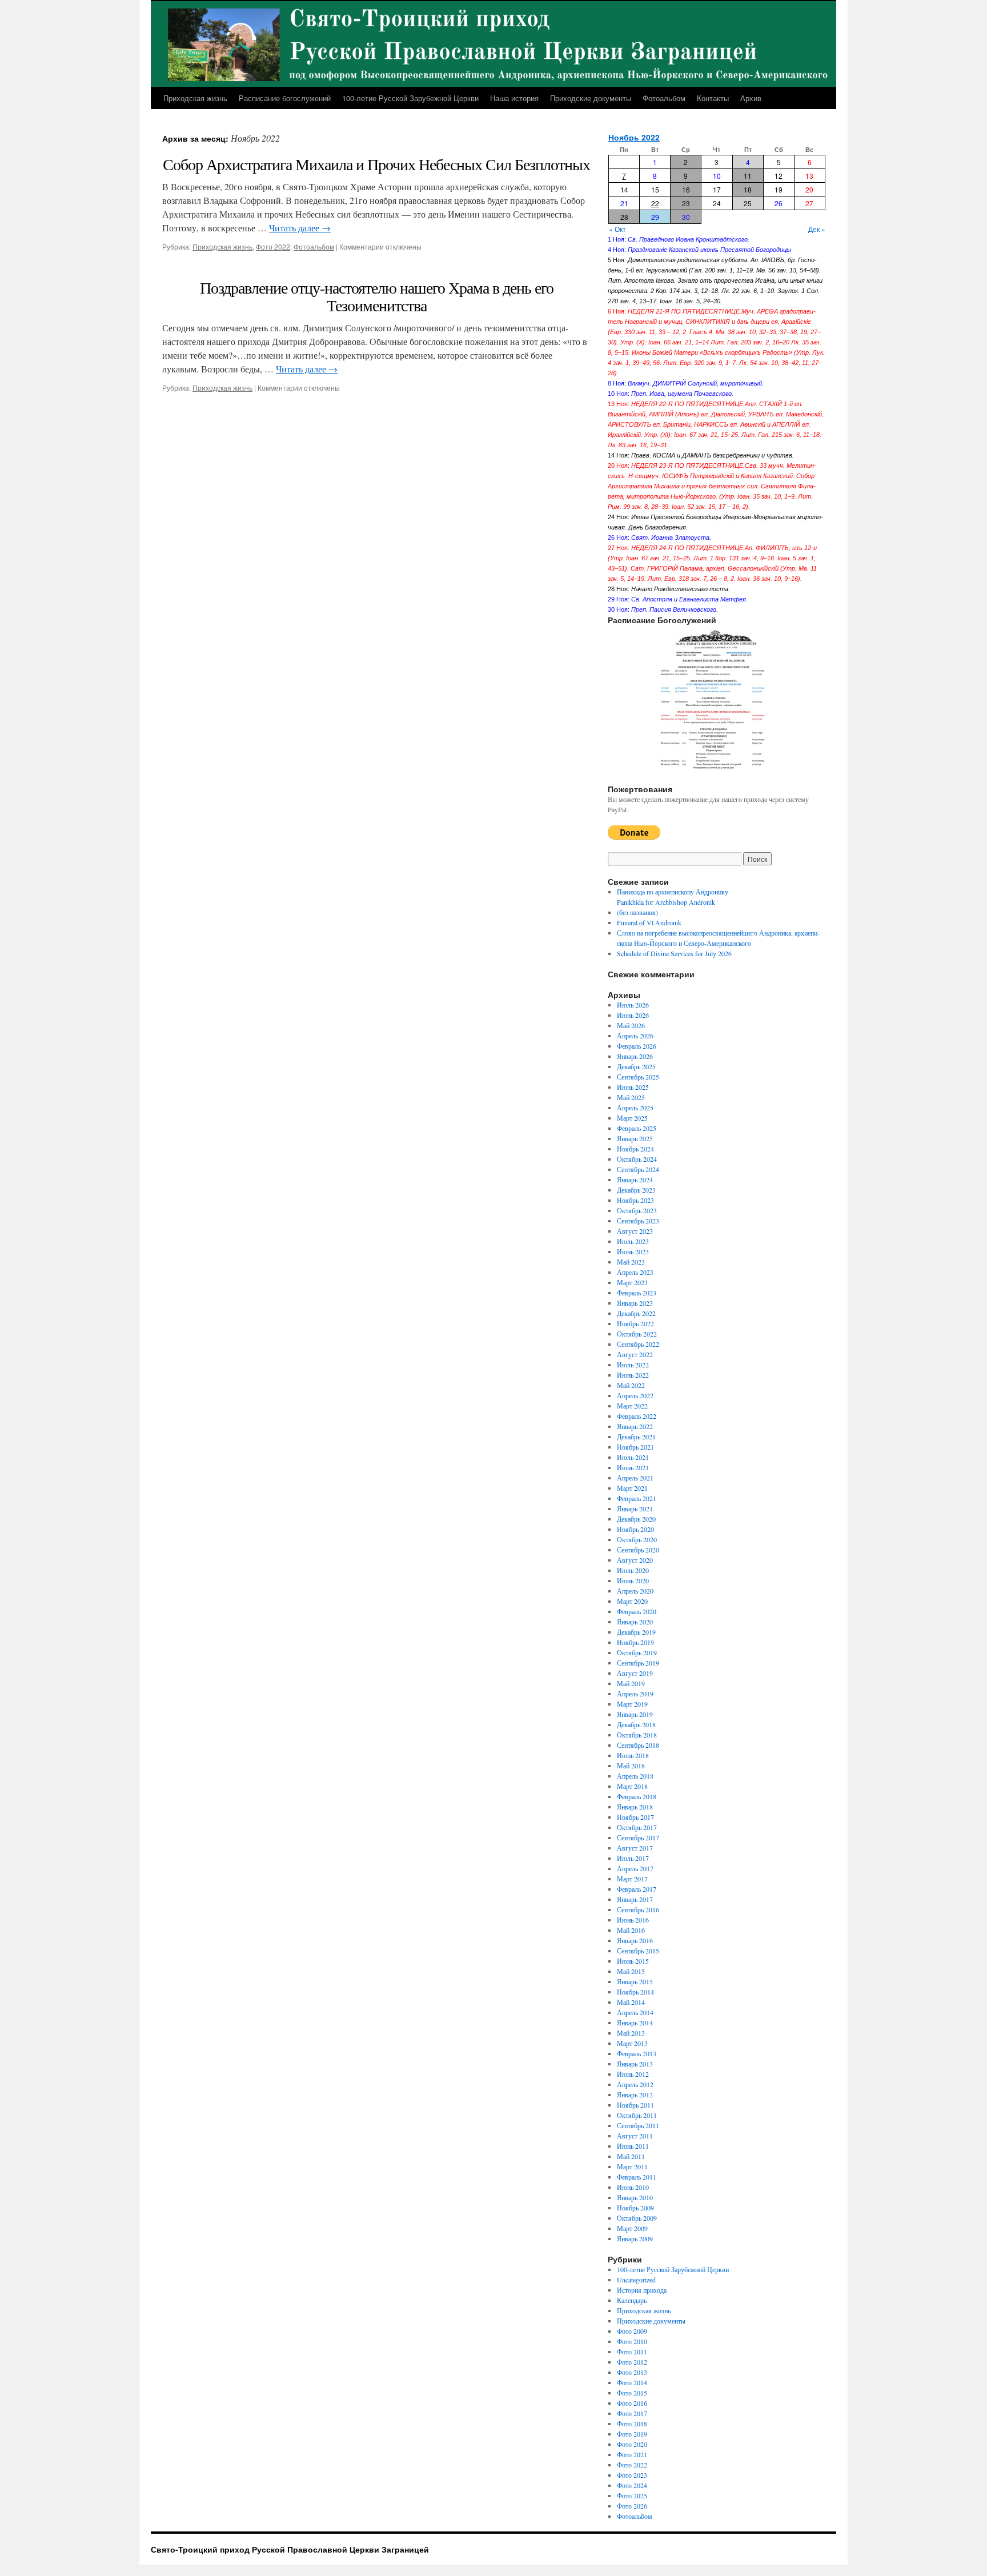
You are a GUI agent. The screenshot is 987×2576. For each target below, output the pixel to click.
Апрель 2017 (635, 1868)
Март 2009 (632, 2228)
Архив (751, 98)
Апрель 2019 (635, 1694)
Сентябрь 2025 (638, 1077)
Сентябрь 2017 (638, 1837)
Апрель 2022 (635, 1395)
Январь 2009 (635, 2238)
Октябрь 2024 (637, 1159)
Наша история (514, 98)
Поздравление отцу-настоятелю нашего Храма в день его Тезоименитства (377, 296)
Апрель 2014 (635, 2012)
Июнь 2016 (633, 1920)
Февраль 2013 (637, 2053)
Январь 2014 (635, 2023)
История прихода (642, 2290)
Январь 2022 (635, 1426)
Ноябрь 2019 (635, 1642)
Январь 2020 (635, 1622)
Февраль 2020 (637, 1611)
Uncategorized (636, 2280)
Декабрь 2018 (636, 1724)
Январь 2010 (635, 2197)
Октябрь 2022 (637, 1334)
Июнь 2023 (633, 1251)
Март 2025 (632, 1118)
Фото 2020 (632, 2444)
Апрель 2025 (635, 1108)
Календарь (632, 2300)
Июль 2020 (633, 1570)
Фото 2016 (632, 2403)
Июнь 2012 (633, 2074)
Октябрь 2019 (637, 1652)
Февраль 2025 (637, 1128)
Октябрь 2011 (637, 2115)
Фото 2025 (632, 2495)
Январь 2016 (635, 1940)
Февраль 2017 (637, 1889)
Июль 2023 (633, 1241)
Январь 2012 (635, 2094)
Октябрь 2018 (637, 1735)
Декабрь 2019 (636, 1632)
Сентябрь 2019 (638, 1663)
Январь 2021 (635, 1508)
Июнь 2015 (633, 1961)
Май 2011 (631, 2156)
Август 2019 (635, 1673)
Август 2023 (635, 1231)
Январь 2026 (635, 1056)
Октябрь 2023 (637, 1210)
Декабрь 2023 (636, 1190)
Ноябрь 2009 (635, 2208)
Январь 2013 (635, 2064)
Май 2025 (631, 1097)
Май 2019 (631, 1683)
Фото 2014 (632, 2382)
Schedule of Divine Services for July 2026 (674, 953)
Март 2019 (632, 1704)
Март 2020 (632, 1601)
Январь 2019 (635, 1714)
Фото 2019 (632, 2434)
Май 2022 (631, 1385)
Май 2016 (631, 1930)
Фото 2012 (632, 2362)
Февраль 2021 (637, 1498)
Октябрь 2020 (637, 1539)
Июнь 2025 (633, 1087)
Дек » (817, 229)
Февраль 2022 (637, 1416)
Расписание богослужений (285, 98)
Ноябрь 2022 (634, 137)
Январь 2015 (635, 1981)
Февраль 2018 (637, 1796)
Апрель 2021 (635, 1478)
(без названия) (637, 912)
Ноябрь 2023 (635, 1200)
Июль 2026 (633, 1005)
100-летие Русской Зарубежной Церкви (410, 98)
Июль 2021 (633, 1457)
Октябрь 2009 (637, 2218)
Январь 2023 (635, 1303)
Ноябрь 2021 (635, 1447)
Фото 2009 (632, 2331)
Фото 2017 (632, 2413)
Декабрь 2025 (636, 1066)
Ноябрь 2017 (635, 1817)
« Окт (617, 229)
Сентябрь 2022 (638, 1344)
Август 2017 (635, 1848)
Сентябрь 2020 (638, 1550)
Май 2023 (631, 1262)
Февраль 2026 (637, 1046)
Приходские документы (591, 98)
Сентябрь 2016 (638, 1909)
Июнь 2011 (633, 2146)
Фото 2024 (632, 2485)
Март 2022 (632, 1406)
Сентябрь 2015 (638, 1951)
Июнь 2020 (633, 1580)
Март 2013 (632, 2043)
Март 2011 (632, 2166)
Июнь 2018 (633, 1755)
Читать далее (300, 228)
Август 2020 (635, 1560)
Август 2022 (635, 1354)
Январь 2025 (635, 1138)
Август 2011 (635, 2136)
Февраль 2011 (637, 2177)
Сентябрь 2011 (638, 2125)
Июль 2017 (633, 1858)
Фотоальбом (664, 98)
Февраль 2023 (637, 1293)
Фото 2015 (632, 2393)
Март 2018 (632, 1786)
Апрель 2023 (635, 1272)
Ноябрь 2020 (635, 1529)
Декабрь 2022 (636, 1313)
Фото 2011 (632, 2352)
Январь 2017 (635, 1899)
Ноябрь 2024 (635, 1149)
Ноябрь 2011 (635, 2105)
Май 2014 (631, 2002)
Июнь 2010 (633, 2187)
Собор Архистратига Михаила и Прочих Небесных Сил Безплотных (376, 164)
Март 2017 (632, 1879)
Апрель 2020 (635, 1591)
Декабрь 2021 (636, 1437)
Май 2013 (631, 2033)
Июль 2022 (633, 1365)
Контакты (713, 98)
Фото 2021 (632, 2454)
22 (655, 203)
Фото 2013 (632, 2372)
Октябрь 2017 (637, 1827)
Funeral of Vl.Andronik (649, 922)
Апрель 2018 (635, 1776)
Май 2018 (631, 1766)
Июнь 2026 (633, 1015)
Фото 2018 (632, 2423)
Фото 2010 (632, 2341)
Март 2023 (632, 1282)
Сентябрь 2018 (638, 1745)
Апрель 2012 (635, 2084)
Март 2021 (632, 1488)
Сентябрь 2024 (638, 1169)
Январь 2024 (635, 1179)
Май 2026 (631, 1025)
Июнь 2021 (633, 1467)
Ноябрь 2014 (635, 1992)
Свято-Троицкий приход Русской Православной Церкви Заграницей (290, 2549)
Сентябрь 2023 (638, 1221)
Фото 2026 (632, 2506)
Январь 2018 (635, 1807)
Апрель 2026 (635, 1036)
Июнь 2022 (633, 1375)
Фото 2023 (632, 2475)
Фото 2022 (273, 246)
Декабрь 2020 (636, 1519)
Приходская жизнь (195, 98)
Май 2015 (631, 1971)
